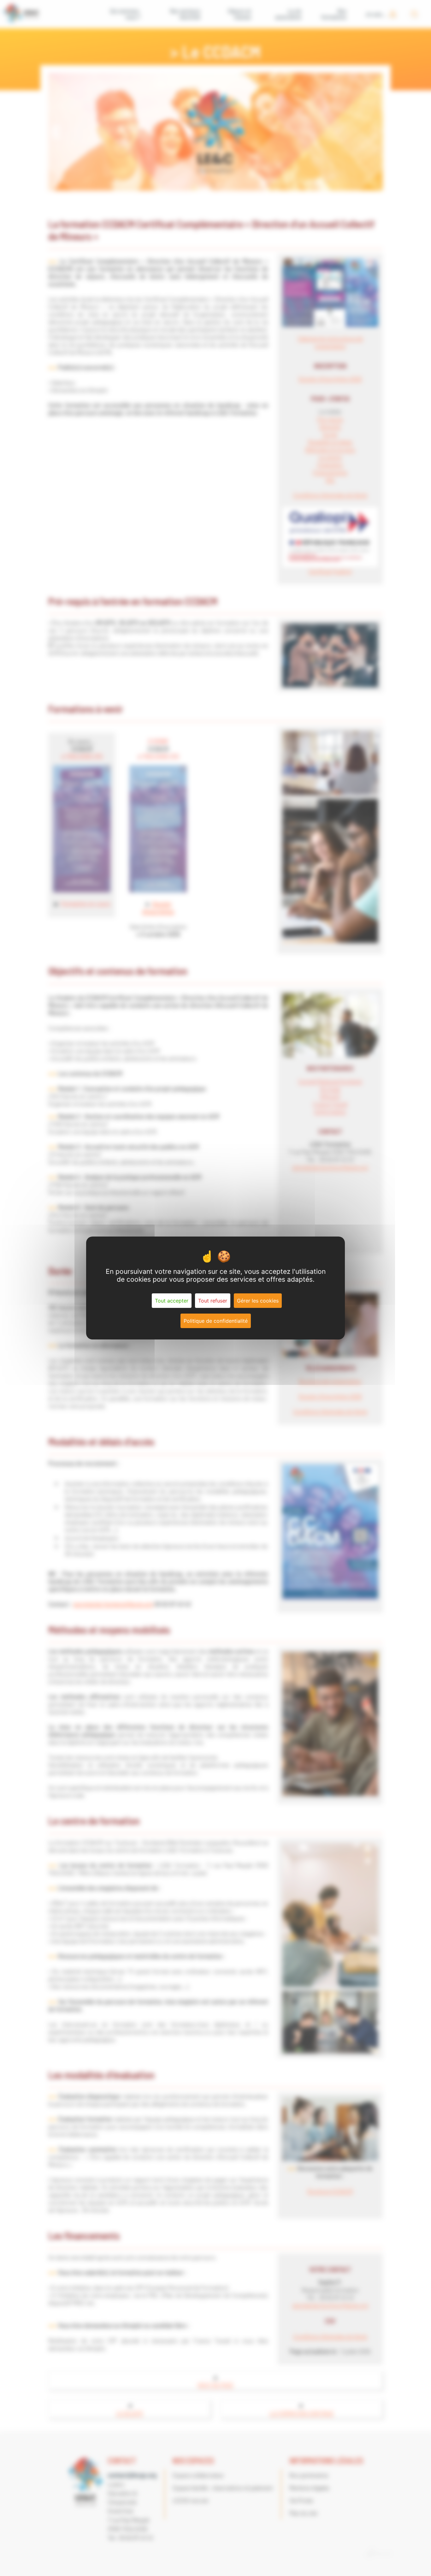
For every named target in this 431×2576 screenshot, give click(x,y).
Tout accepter (172, 1301)
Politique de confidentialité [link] (216, 1321)
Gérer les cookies (258, 1301)
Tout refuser (213, 1301)
